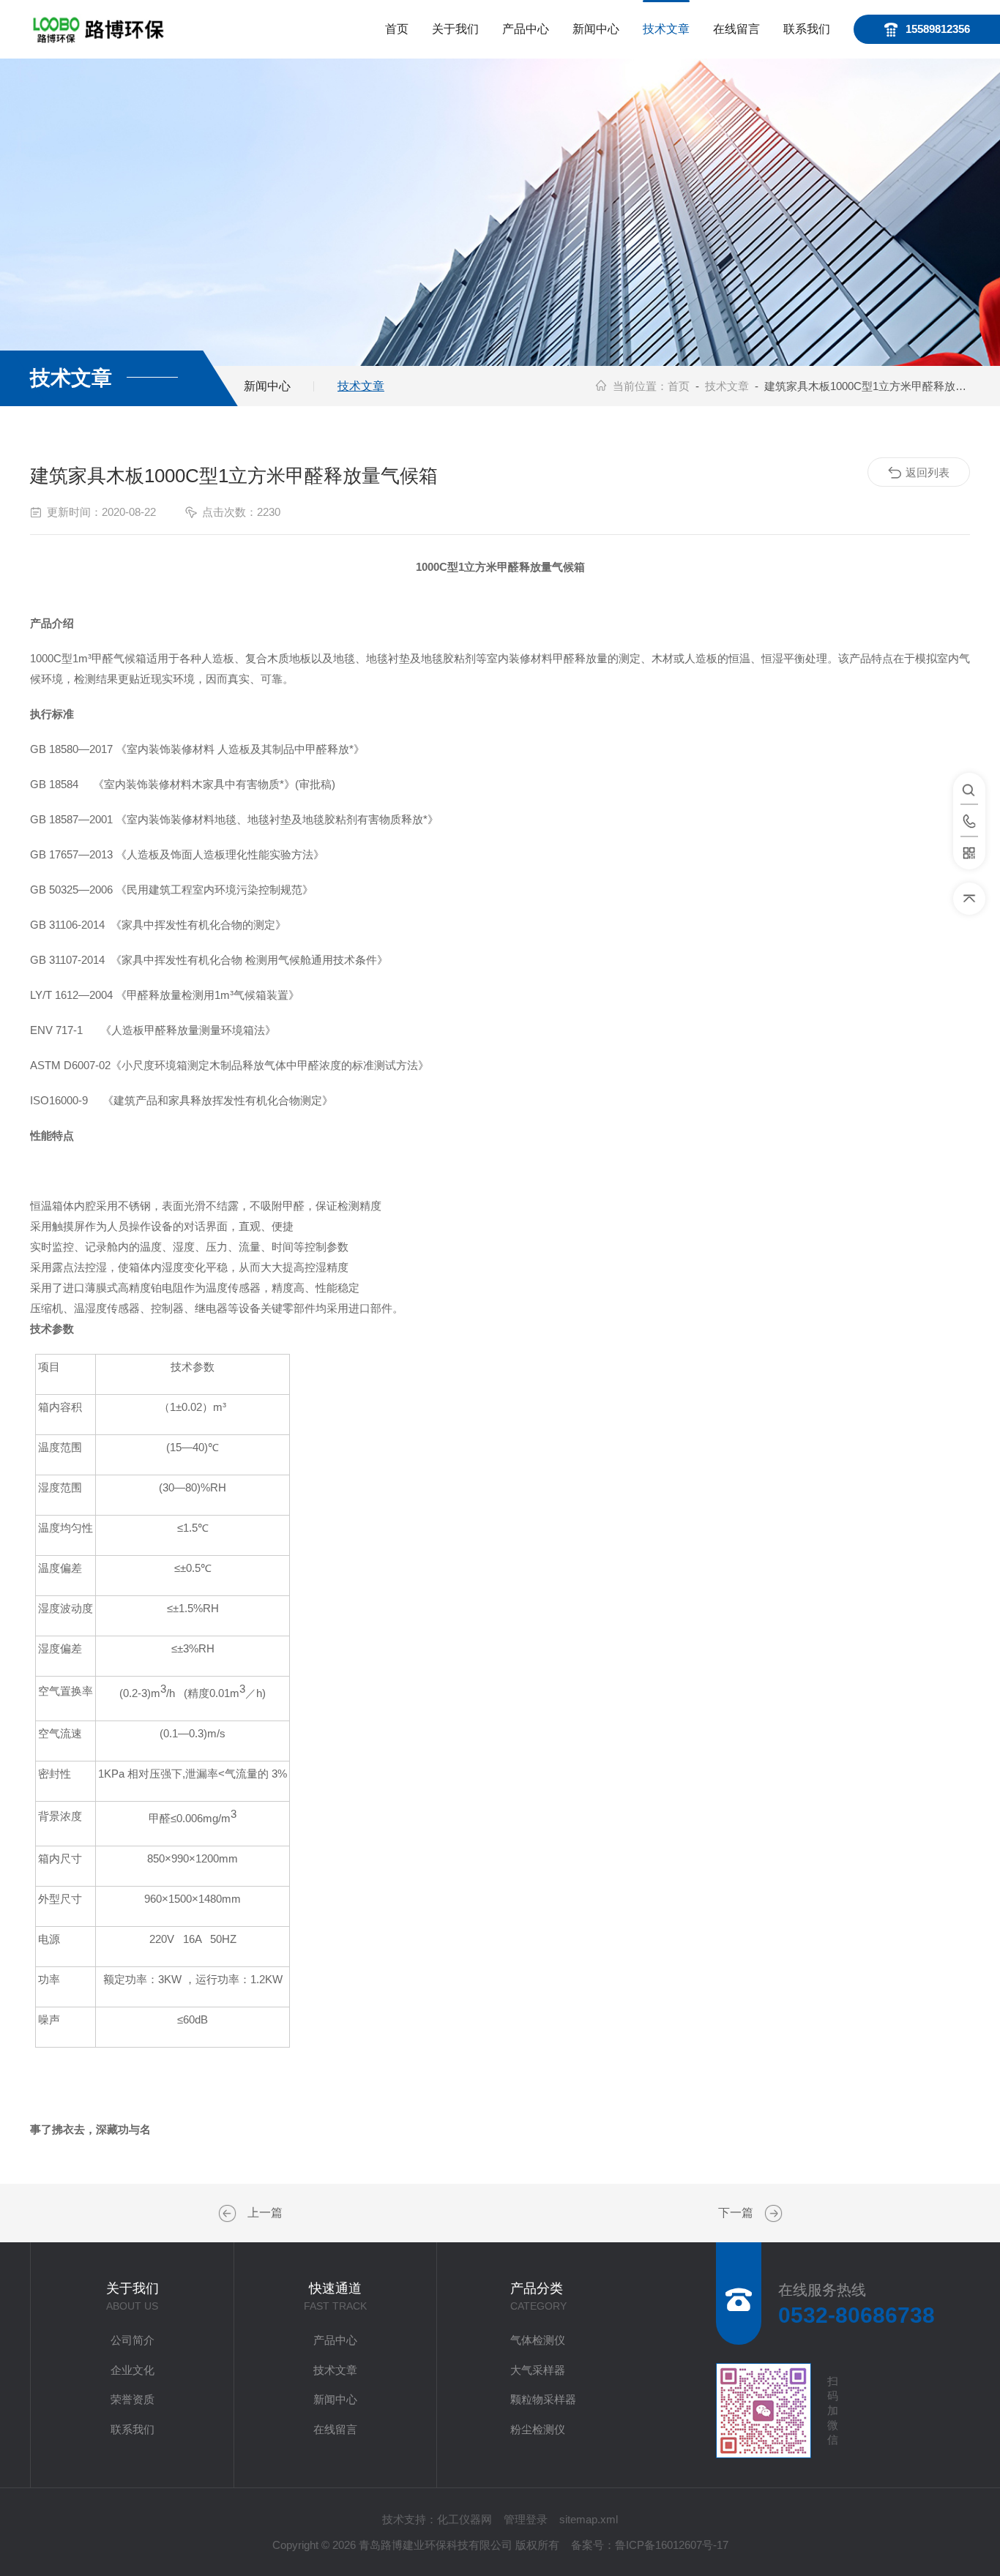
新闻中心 (596, 29)
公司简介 (133, 2340)
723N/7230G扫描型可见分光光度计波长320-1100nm (772, 2214)
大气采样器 (538, 2370)
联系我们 (807, 29)
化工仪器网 (464, 2519)
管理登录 (526, 2519)
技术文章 (666, 29)
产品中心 (526, 29)
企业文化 (133, 2370)
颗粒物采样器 (543, 2399)
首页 (397, 29)
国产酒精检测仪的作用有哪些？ (229, 2214)
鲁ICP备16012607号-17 (672, 2545)
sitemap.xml (589, 2519)
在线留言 (736, 29)
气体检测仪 (538, 2340)
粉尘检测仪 (538, 2429)
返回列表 (928, 472)
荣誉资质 (133, 2399)
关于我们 (455, 29)
